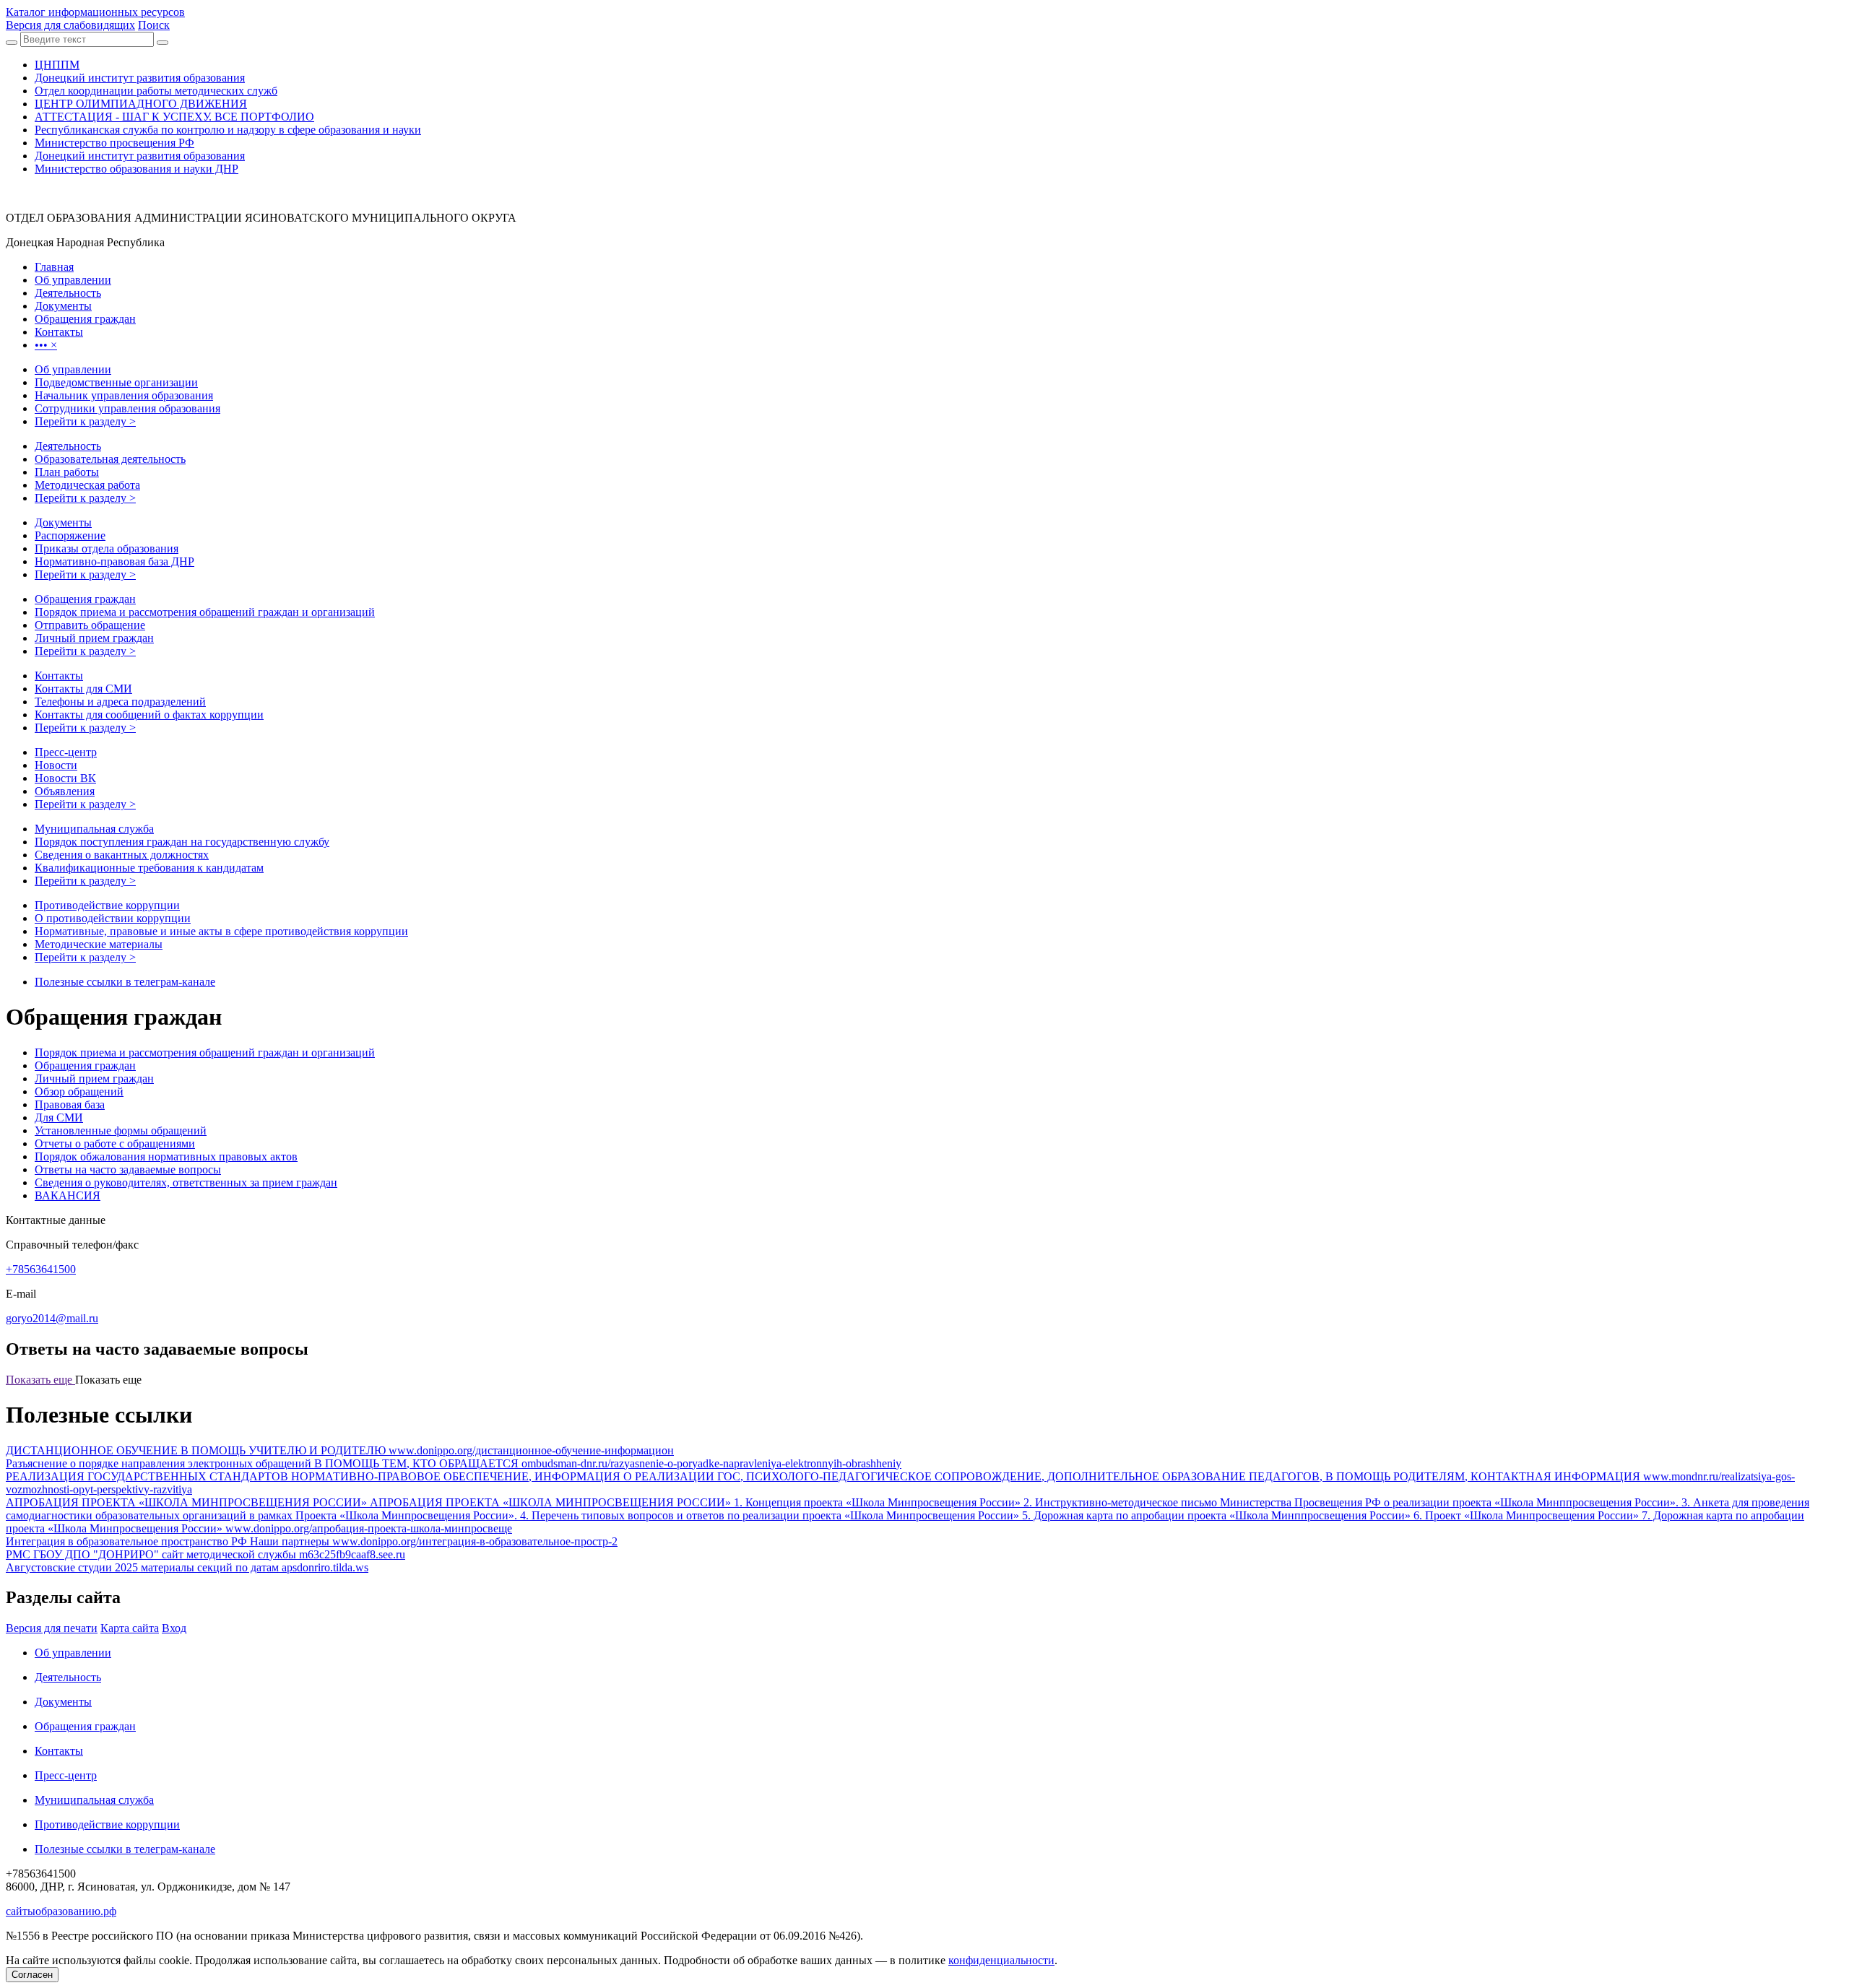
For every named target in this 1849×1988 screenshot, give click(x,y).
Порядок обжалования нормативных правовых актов (166, 1156)
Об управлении (73, 369)
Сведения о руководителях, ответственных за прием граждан (186, 1182)
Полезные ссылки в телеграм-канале (125, 982)
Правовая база (70, 1104)
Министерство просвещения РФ (114, 143)
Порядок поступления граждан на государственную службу (182, 842)
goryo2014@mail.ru (52, 1318)
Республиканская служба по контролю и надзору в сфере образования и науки (228, 130)
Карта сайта (130, 1628)
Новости (56, 765)
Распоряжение (70, 535)
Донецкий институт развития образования (140, 78)
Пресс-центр (66, 752)
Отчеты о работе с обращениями (115, 1143)
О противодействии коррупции (113, 918)
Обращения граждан (85, 599)
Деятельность (68, 446)
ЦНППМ (57, 65)
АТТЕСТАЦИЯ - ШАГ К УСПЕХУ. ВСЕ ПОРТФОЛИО (174, 117)
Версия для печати (52, 1628)
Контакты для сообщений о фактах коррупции (149, 715)
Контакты (59, 676)
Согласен (32, 1975)
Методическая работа (87, 485)
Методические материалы (99, 944)
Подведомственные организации (116, 382)
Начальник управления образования (124, 395)
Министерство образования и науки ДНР (137, 169)
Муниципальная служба (94, 829)
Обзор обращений (79, 1091)
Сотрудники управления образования (127, 408)
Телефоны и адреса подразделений (120, 702)
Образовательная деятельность (110, 459)
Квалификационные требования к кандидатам (149, 868)
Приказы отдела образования (107, 548)
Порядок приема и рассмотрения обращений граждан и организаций (205, 612)
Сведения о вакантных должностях (122, 855)
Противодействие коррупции (107, 905)
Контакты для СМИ (83, 689)
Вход (174, 1628)
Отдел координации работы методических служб (156, 91)
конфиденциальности (1001, 1960)
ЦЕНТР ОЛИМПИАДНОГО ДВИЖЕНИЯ (141, 104)
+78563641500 (41, 1269)
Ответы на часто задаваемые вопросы (128, 1169)
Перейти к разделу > (85, 421)
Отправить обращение (90, 625)
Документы (63, 522)
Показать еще (40, 1380)
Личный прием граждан (94, 638)
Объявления (65, 791)
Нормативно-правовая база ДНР (114, 561)
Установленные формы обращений (121, 1130)
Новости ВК (65, 778)
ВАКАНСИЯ (68, 1195)
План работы (67, 472)
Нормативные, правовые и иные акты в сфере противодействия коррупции (221, 931)
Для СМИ (59, 1117)
